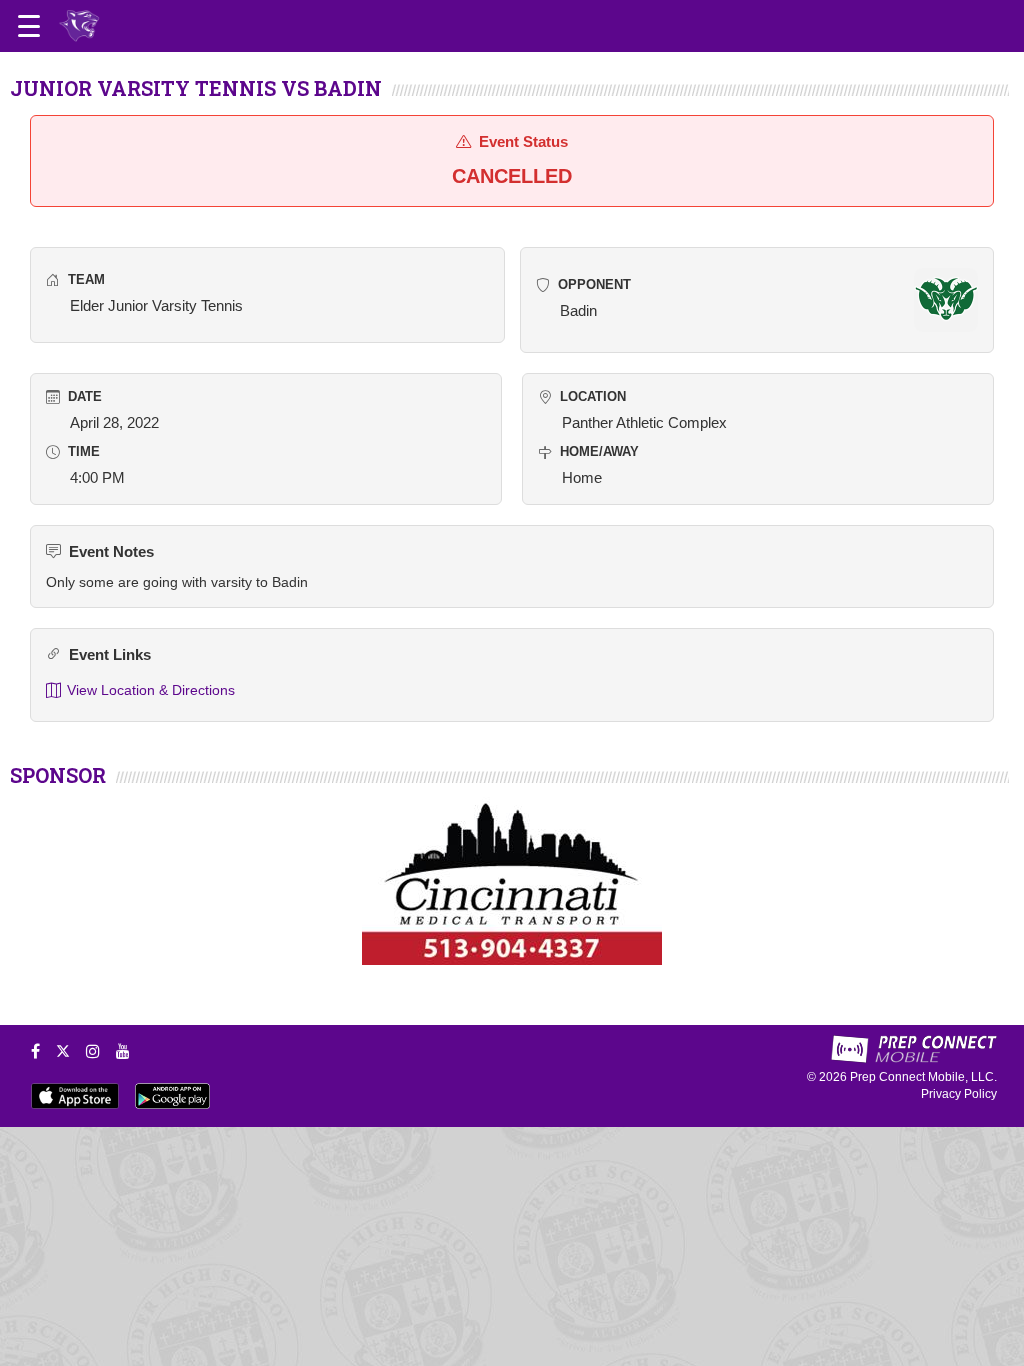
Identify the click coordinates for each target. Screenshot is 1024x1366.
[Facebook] (35, 1051)
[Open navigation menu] (29, 26)
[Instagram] (93, 1051)
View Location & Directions (151, 690)
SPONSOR (58, 775)
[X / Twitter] (63, 1051)
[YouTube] (123, 1051)
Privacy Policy (959, 1094)
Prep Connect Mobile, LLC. (923, 1077)
